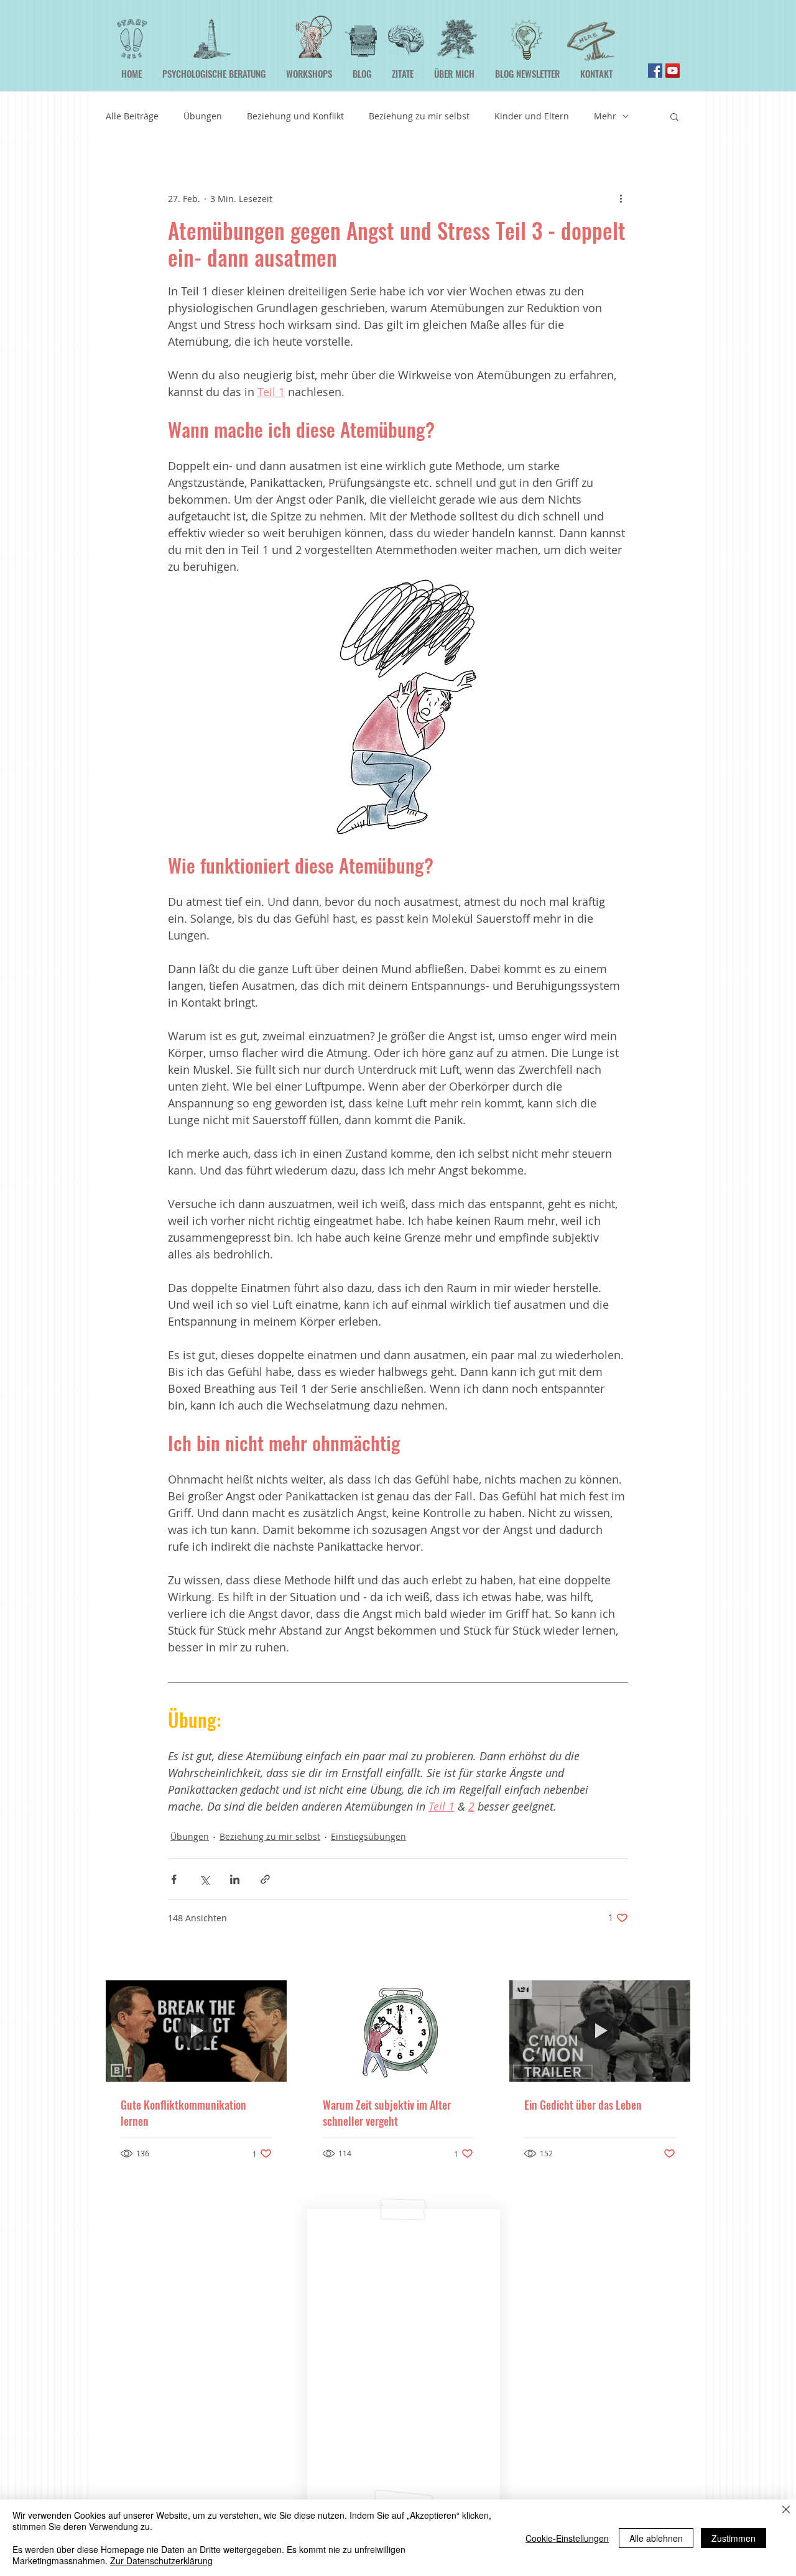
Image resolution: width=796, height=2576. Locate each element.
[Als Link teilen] (265, 1879)
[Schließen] (786, 2511)
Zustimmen (734, 2538)
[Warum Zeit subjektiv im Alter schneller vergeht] (398, 2031)
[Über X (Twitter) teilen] (204, 1879)
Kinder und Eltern (532, 116)
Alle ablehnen (656, 2538)
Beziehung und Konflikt (295, 116)
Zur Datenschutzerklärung (161, 2560)
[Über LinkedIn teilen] (235, 1879)
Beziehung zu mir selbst (419, 116)
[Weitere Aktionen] (621, 198)
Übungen (203, 116)
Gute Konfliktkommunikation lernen (183, 2113)
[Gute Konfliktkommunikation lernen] (196, 2031)
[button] (674, 116)
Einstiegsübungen (368, 1836)
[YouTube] (673, 71)
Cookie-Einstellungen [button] (567, 2538)
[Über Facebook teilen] (174, 1879)
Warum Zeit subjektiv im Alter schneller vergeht (387, 2113)
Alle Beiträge (132, 116)
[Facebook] (655, 71)
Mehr (605, 116)
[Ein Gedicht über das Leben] (600, 2031)
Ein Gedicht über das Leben (583, 2105)
